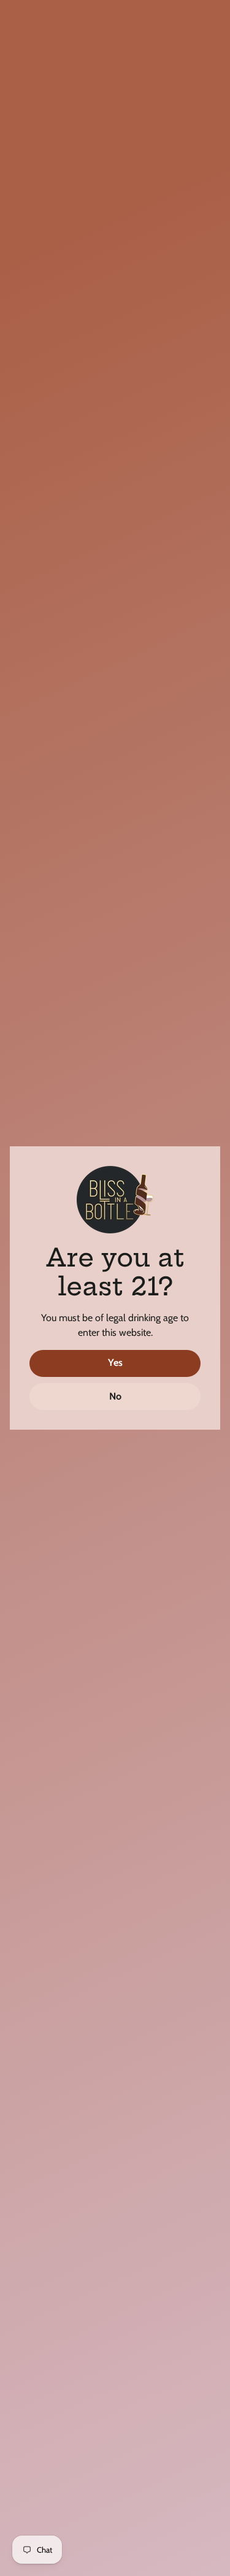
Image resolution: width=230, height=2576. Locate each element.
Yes (115, 1363)
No (115, 1396)
